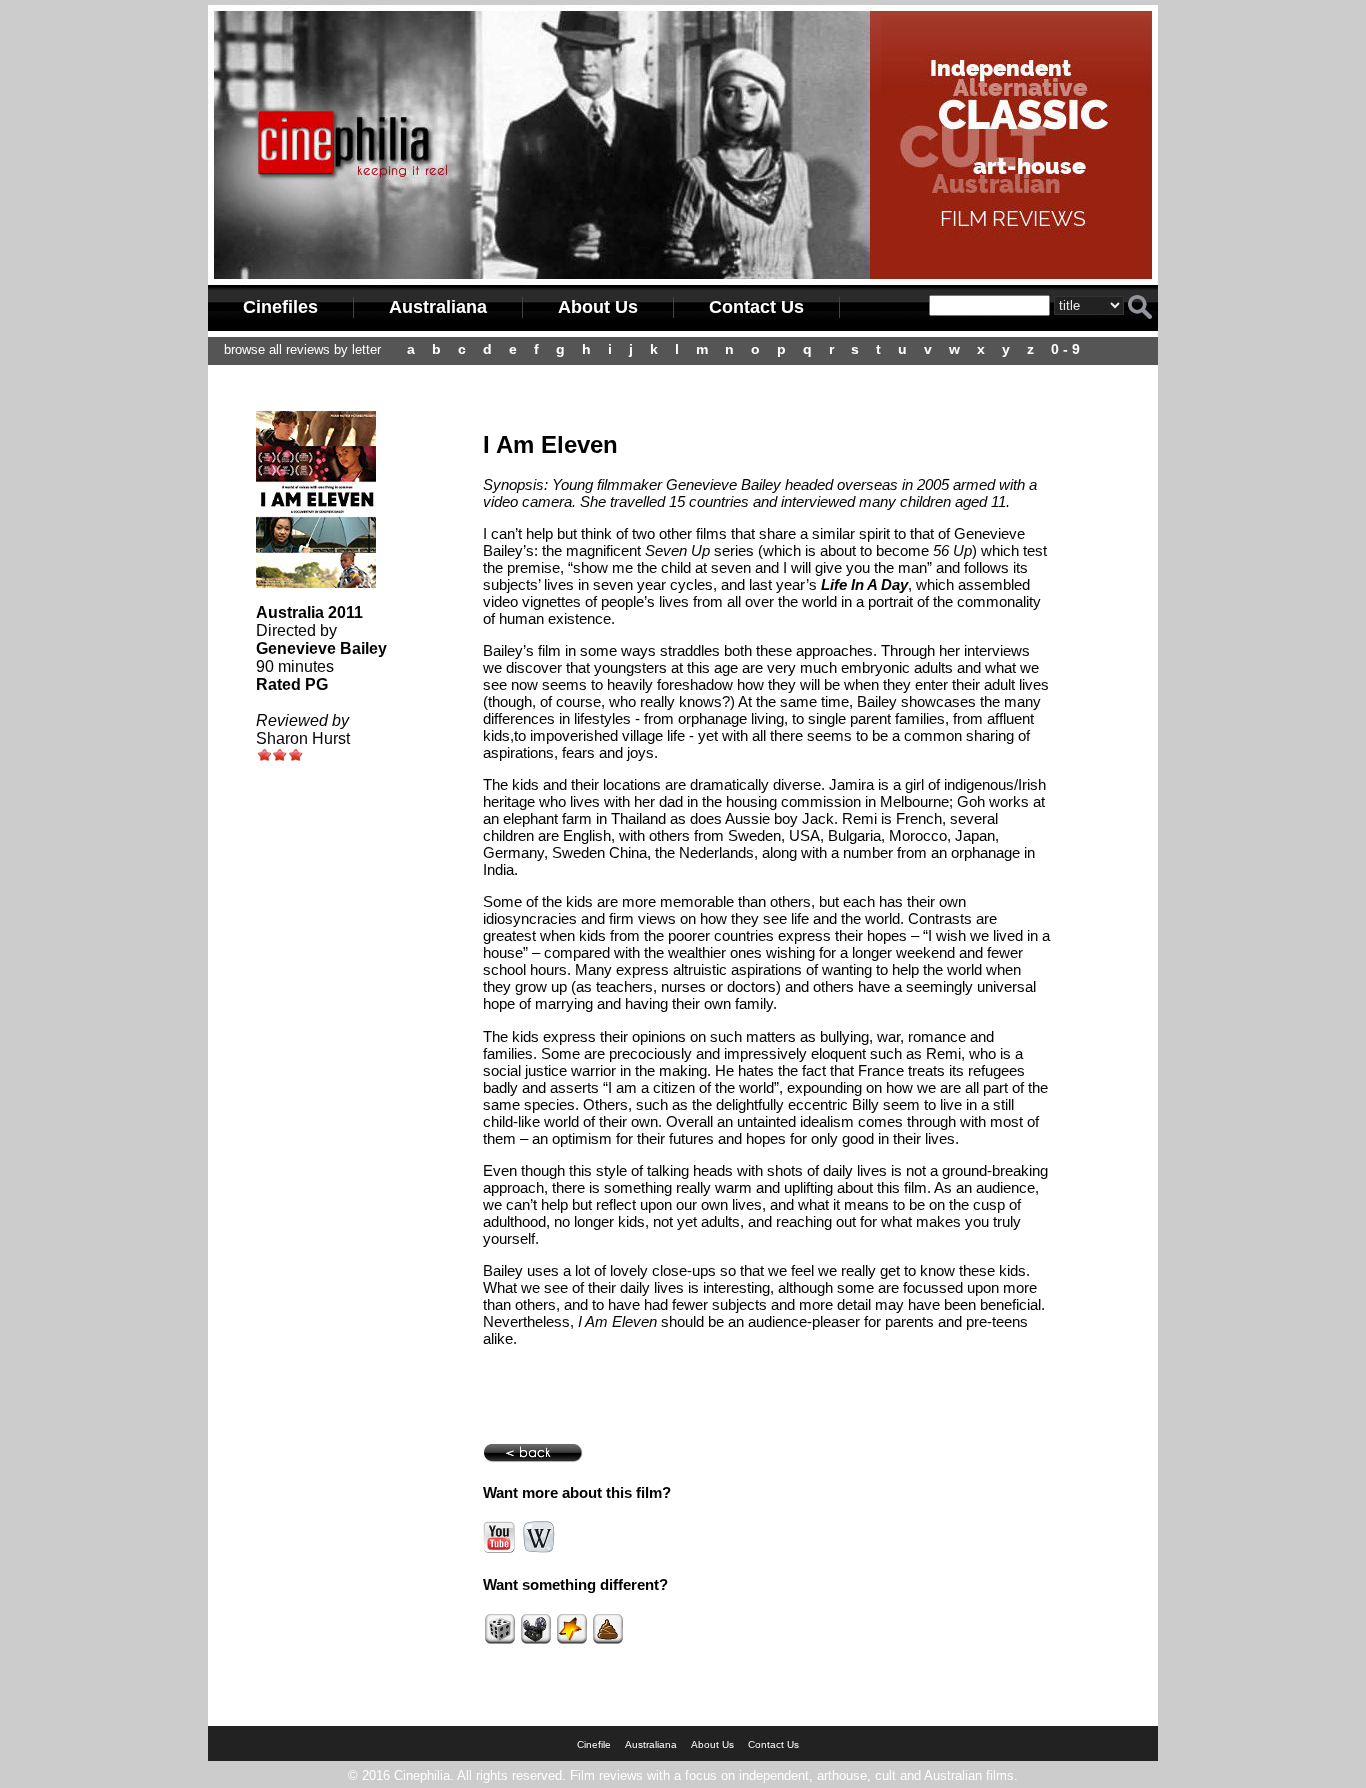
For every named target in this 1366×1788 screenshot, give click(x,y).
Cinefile (594, 1744)
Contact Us (756, 307)
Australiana (438, 307)
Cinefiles (280, 307)
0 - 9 (1065, 349)
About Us (598, 307)
